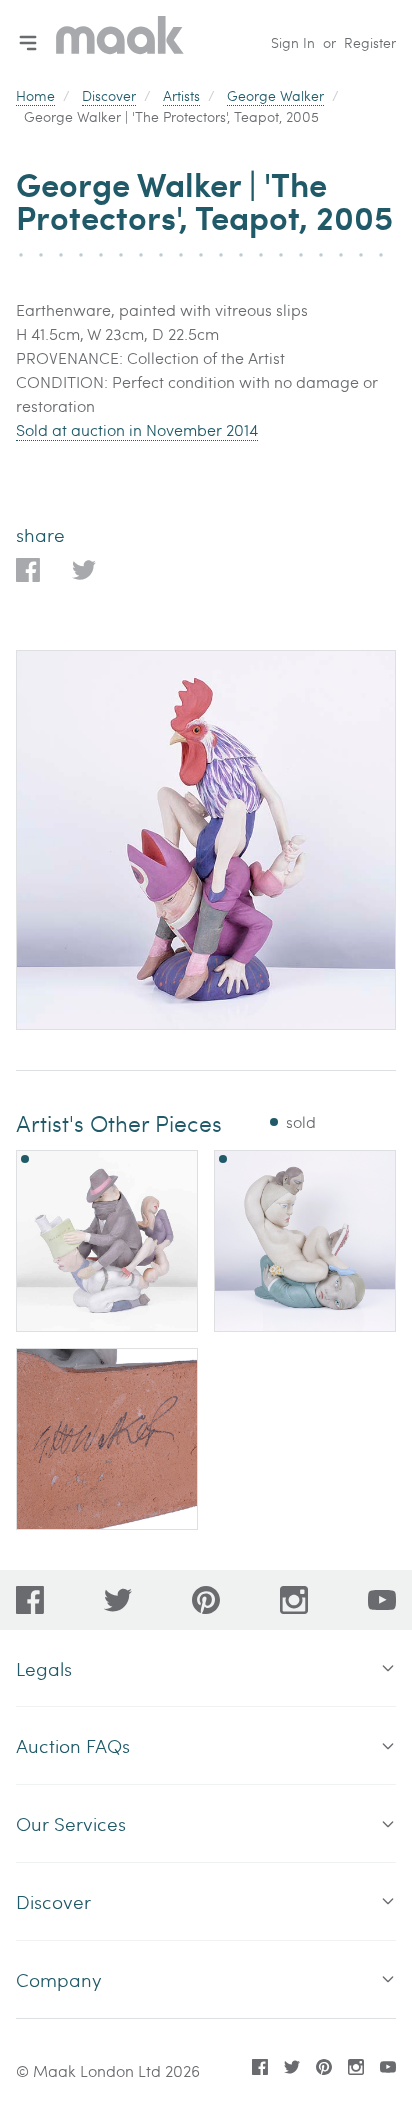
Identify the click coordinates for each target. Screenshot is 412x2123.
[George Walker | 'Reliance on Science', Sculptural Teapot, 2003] (107, 1241)
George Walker (275, 95)
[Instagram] (294, 1600)
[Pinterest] (206, 1600)
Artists (181, 95)
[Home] (120, 42)
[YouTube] (382, 1600)
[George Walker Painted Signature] (107, 1439)
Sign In (293, 42)
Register (370, 42)
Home (35, 95)
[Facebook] (30, 1600)
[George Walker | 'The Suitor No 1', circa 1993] (305, 1241)
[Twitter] (118, 1600)
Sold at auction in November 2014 (137, 429)
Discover (109, 95)
